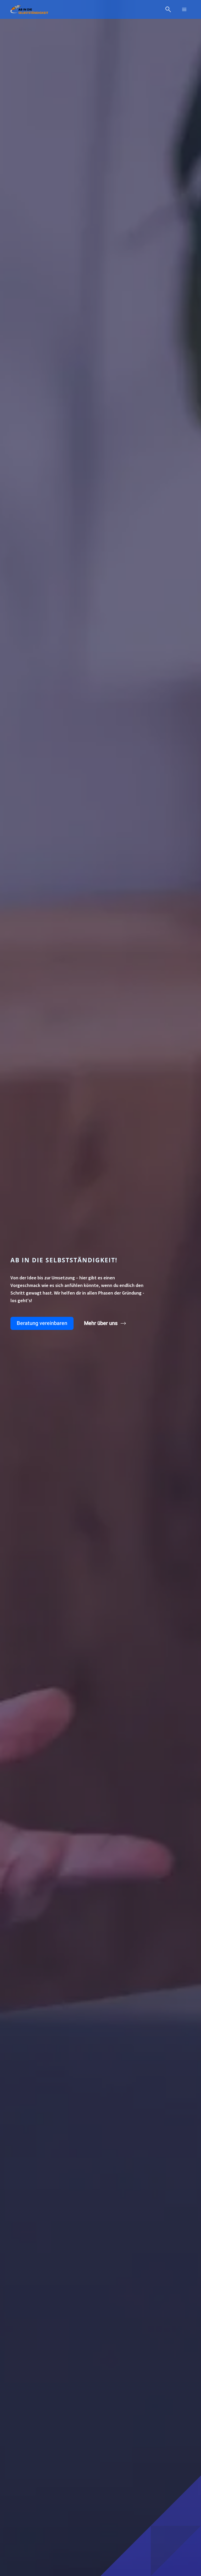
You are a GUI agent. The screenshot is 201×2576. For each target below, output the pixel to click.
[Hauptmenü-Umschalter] (184, 9)
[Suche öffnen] (168, 9)
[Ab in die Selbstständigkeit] (29, 9)
